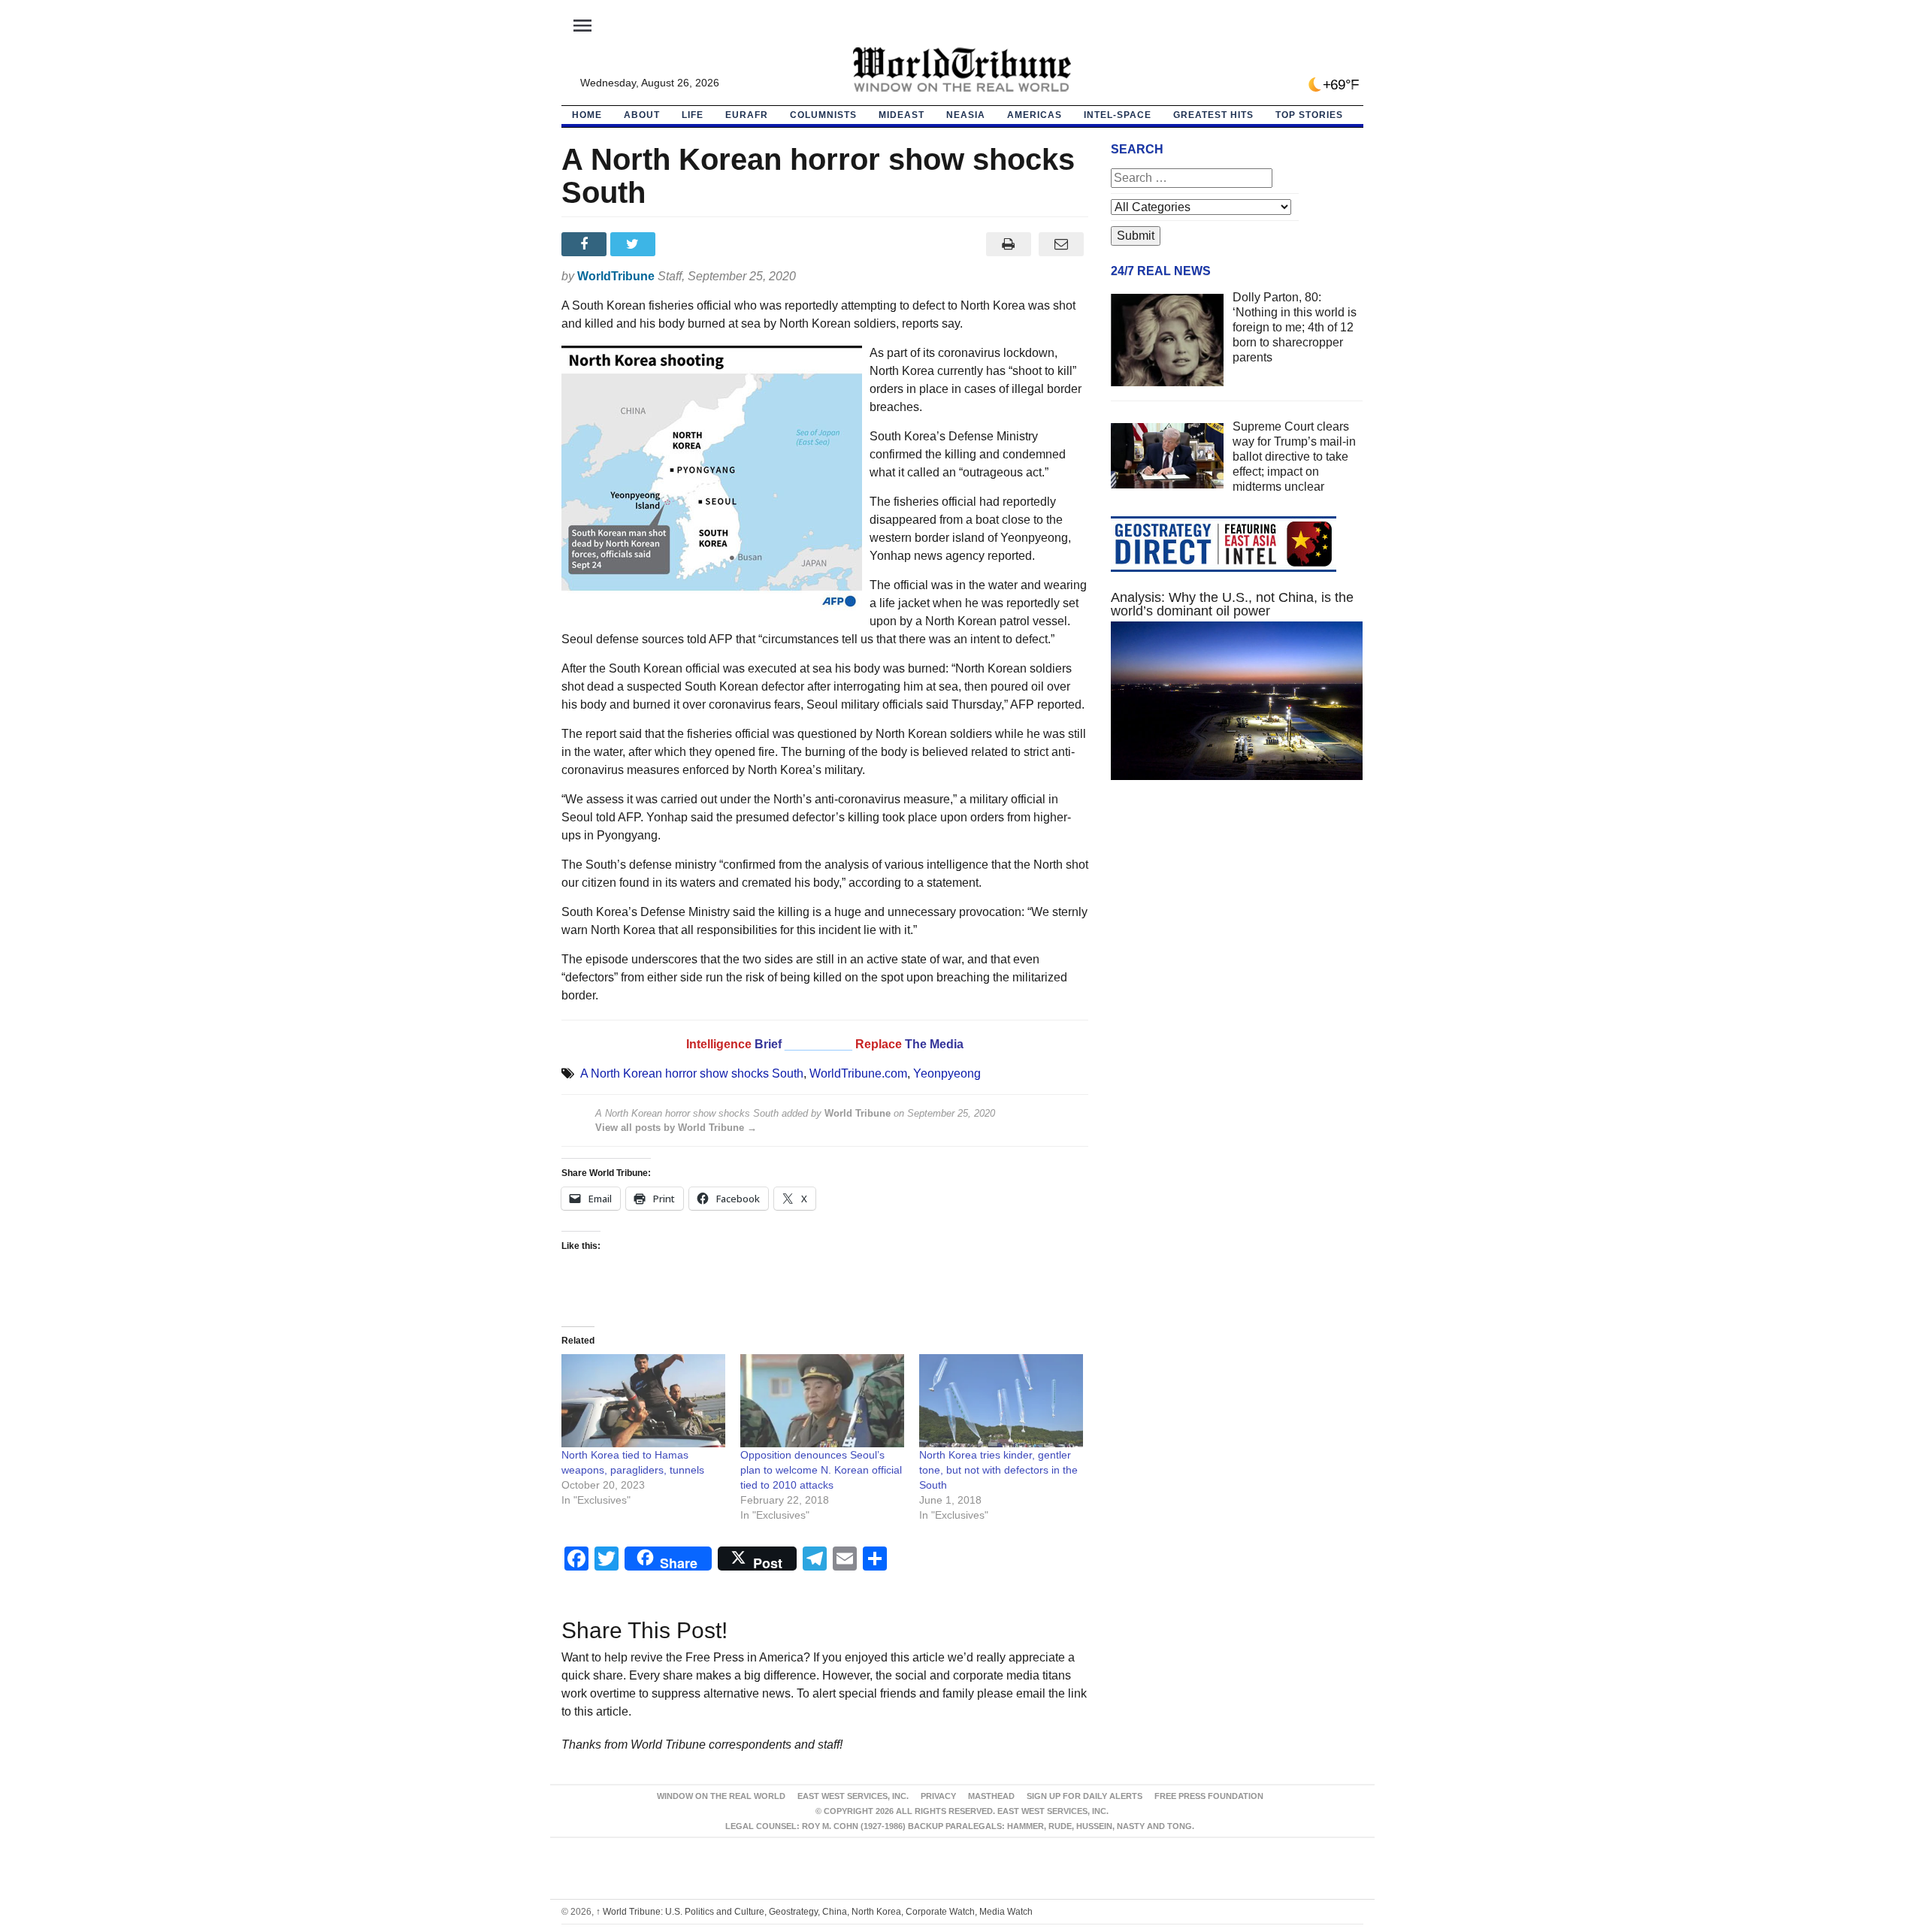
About (642, 115)
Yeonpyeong (947, 1073)
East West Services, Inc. (853, 1796)
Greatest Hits (1213, 115)
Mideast (901, 115)
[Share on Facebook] (586, 244)
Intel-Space (1118, 115)
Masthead (991, 1796)
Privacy (938, 1796)
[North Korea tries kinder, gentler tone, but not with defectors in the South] (1001, 1401)
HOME (587, 115)
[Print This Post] (1008, 244)
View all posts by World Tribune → (676, 1128)
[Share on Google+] (684, 244)
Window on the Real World (721, 1796)
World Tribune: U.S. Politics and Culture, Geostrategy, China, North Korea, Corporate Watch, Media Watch (814, 1912)
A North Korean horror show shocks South (692, 1073)
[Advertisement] (1237, 934)
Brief (770, 1044)
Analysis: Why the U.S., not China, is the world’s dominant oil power (1232, 604)
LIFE (693, 115)
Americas (1035, 115)
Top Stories (1309, 115)
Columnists (823, 115)
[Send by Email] (1062, 244)
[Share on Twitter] (635, 244)
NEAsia (966, 115)
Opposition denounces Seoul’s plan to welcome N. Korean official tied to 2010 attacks (821, 1470)
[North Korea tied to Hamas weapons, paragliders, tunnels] (643, 1401)
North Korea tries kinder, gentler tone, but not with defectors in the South (998, 1470)
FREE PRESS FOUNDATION (1209, 1796)
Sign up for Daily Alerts (1085, 1796)
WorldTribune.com (858, 1073)
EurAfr (747, 115)
